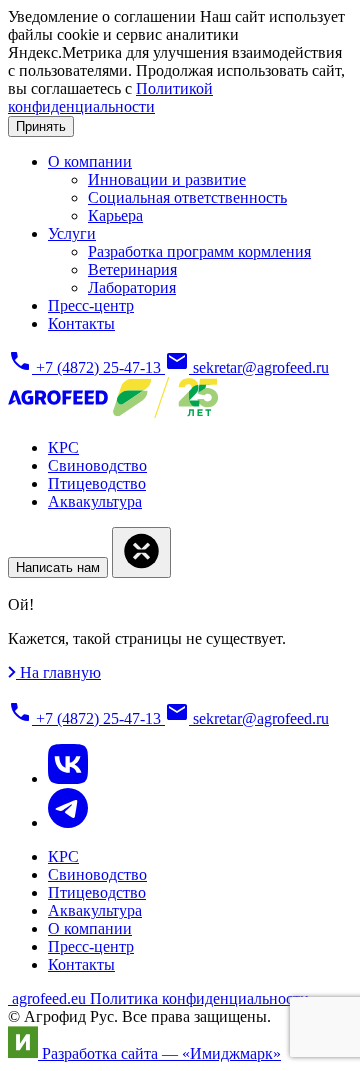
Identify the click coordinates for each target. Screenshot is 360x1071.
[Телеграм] (68, 822)
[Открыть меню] (141, 552)
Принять (41, 126)
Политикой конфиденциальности (110, 97)
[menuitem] (90, 161)
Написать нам (58, 567)
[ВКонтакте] (68, 778)
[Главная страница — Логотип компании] (113, 413)
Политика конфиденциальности (199, 998)
